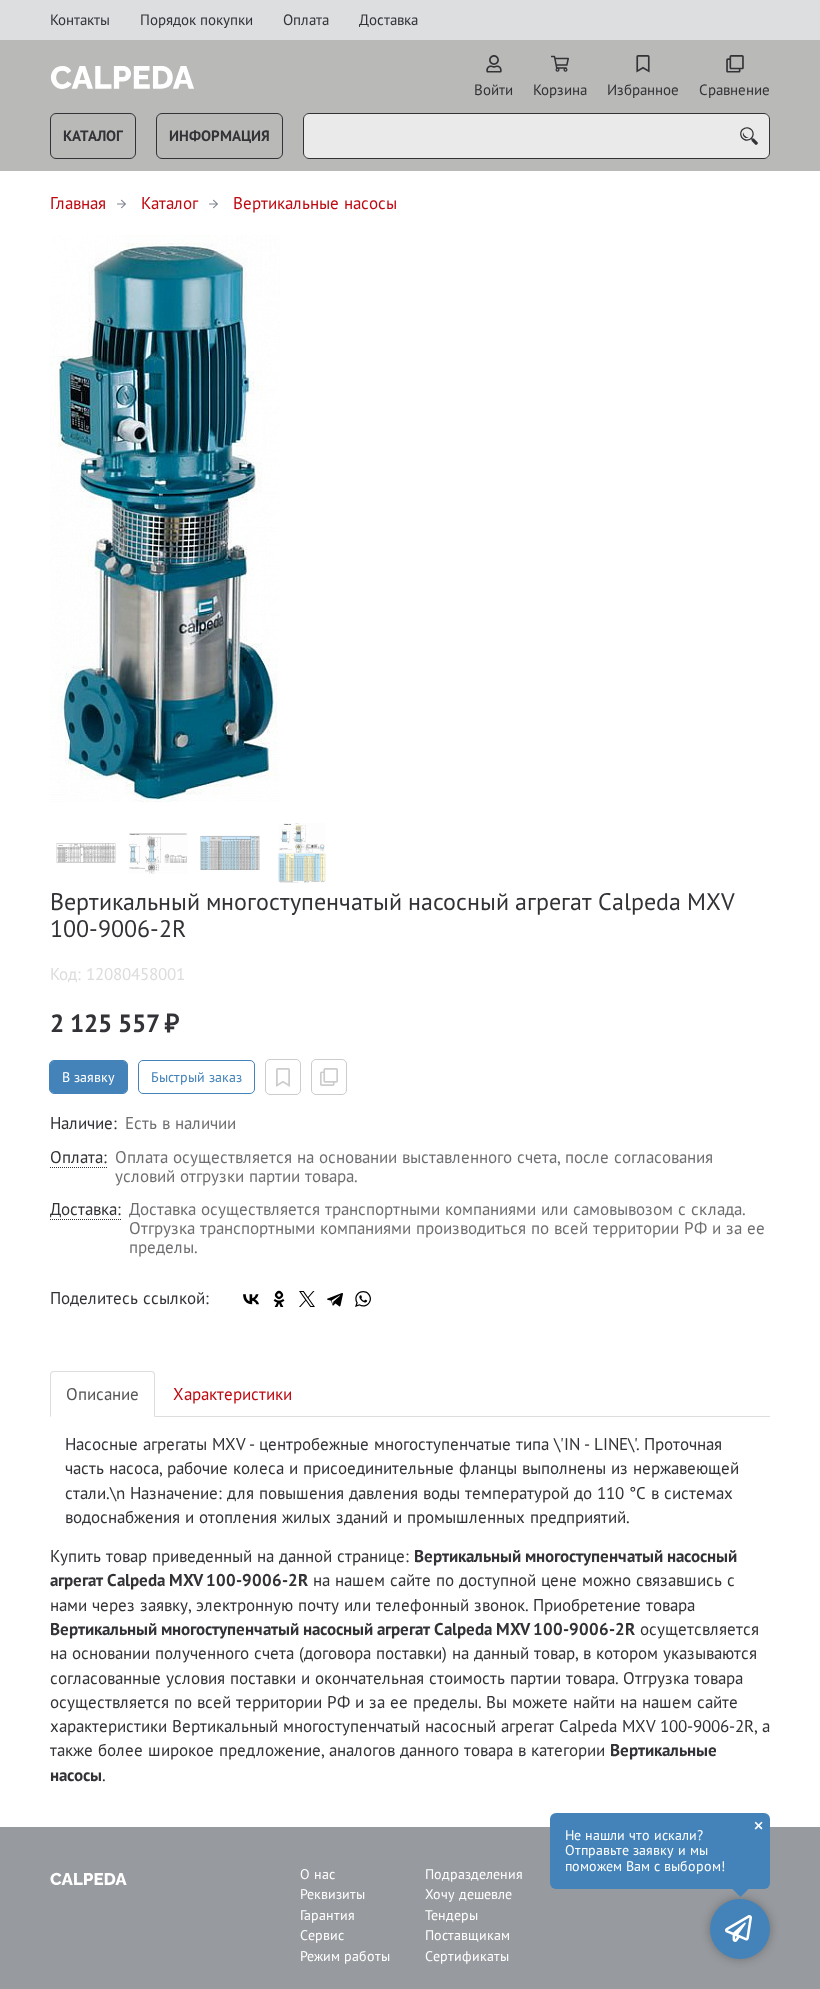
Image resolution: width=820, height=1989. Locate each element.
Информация (219, 135)
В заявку (88, 1077)
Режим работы (345, 1956)
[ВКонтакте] (251, 1299)
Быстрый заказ (196, 1077)
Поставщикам (467, 1935)
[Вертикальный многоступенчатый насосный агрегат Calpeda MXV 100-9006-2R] (410, 518)
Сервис (322, 1935)
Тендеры (451, 1915)
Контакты (80, 19)
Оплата (306, 19)
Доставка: (85, 1210)
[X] (307, 1299)
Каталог (93, 135)
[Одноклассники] (279, 1299)
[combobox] (536, 136)
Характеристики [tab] (232, 1394)
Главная (78, 203)
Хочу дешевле (468, 1894)
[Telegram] (335, 1299)
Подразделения (472, 1874)
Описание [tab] (102, 1394)
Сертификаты (467, 1956)
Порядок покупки (196, 19)
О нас (317, 1874)
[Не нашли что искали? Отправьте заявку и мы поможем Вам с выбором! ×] (740, 1929)
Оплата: (78, 1158)
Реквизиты (332, 1894)
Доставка (388, 19)
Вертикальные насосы (315, 203)
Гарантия (327, 1915)
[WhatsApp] (363, 1299)
